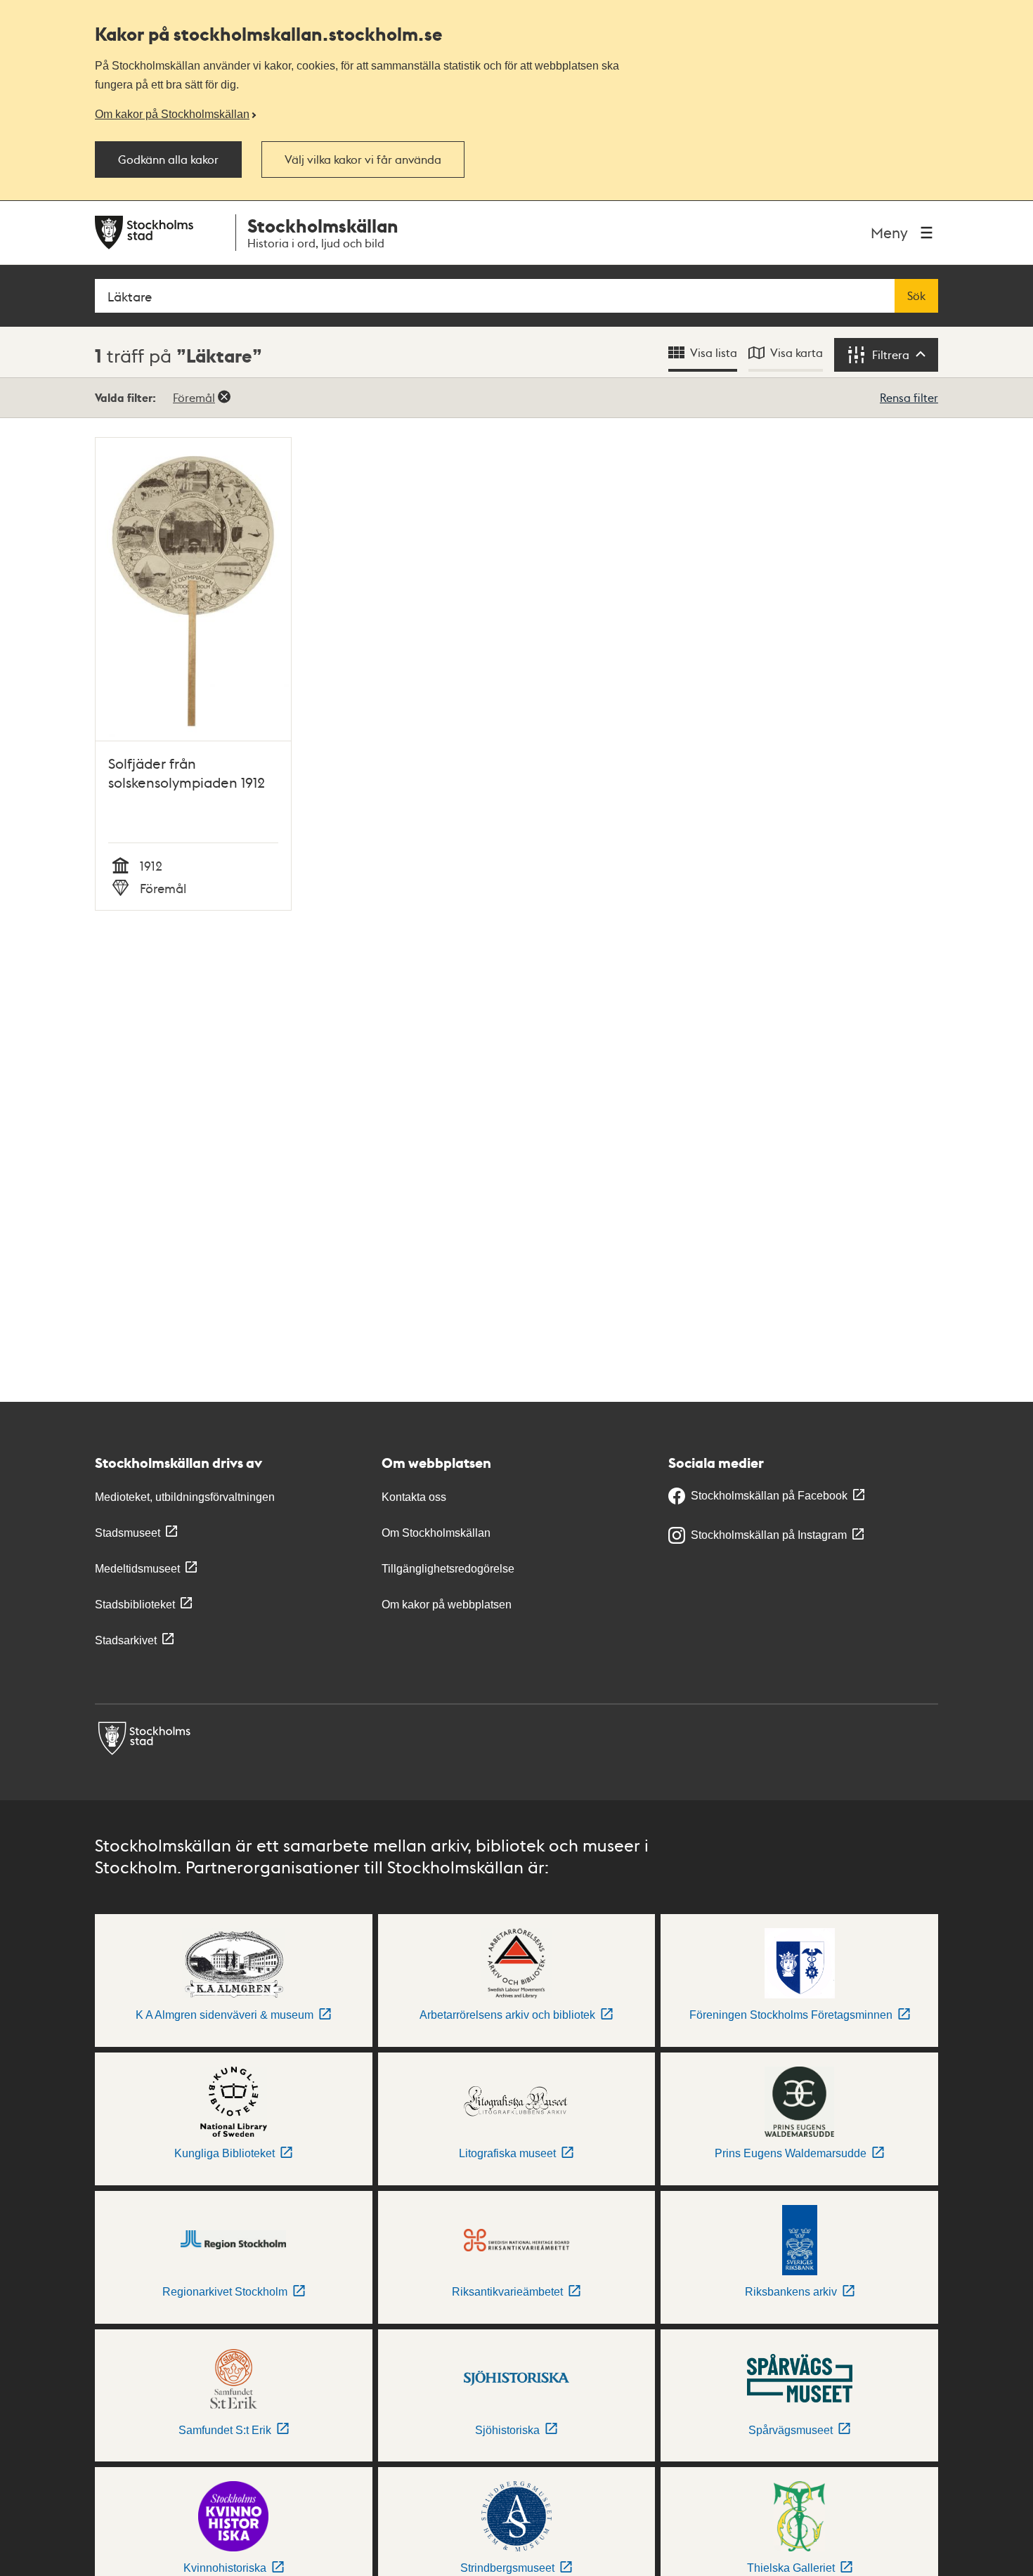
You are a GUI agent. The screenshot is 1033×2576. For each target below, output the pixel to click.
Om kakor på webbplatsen (447, 1605)
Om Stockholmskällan (436, 1533)
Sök (916, 296)
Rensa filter (909, 397)
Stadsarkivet (126, 1640)
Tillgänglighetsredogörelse (448, 1569)
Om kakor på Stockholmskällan (172, 114)
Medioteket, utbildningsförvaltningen (185, 1497)
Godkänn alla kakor (168, 160)
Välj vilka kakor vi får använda (363, 160)
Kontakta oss (414, 1497)
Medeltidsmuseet (137, 1569)
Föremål (194, 397)
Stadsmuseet (128, 1533)
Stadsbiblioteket (135, 1605)
